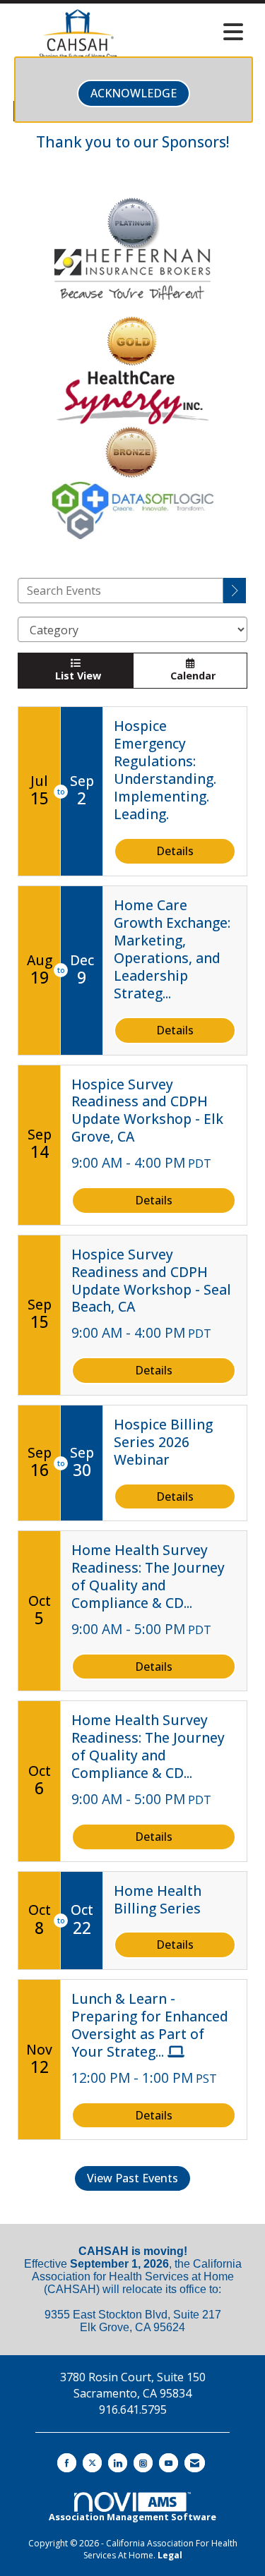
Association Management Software (132, 2517)
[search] (235, 591)
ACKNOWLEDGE (134, 93)
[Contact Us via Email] (195, 2463)
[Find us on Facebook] (67, 2463)
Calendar (190, 676)
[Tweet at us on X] (92, 2463)
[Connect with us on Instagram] (143, 2463)
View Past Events (132, 2178)
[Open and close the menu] (198, 32)
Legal (170, 2555)
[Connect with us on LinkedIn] (118, 2463)
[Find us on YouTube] (169, 2463)
